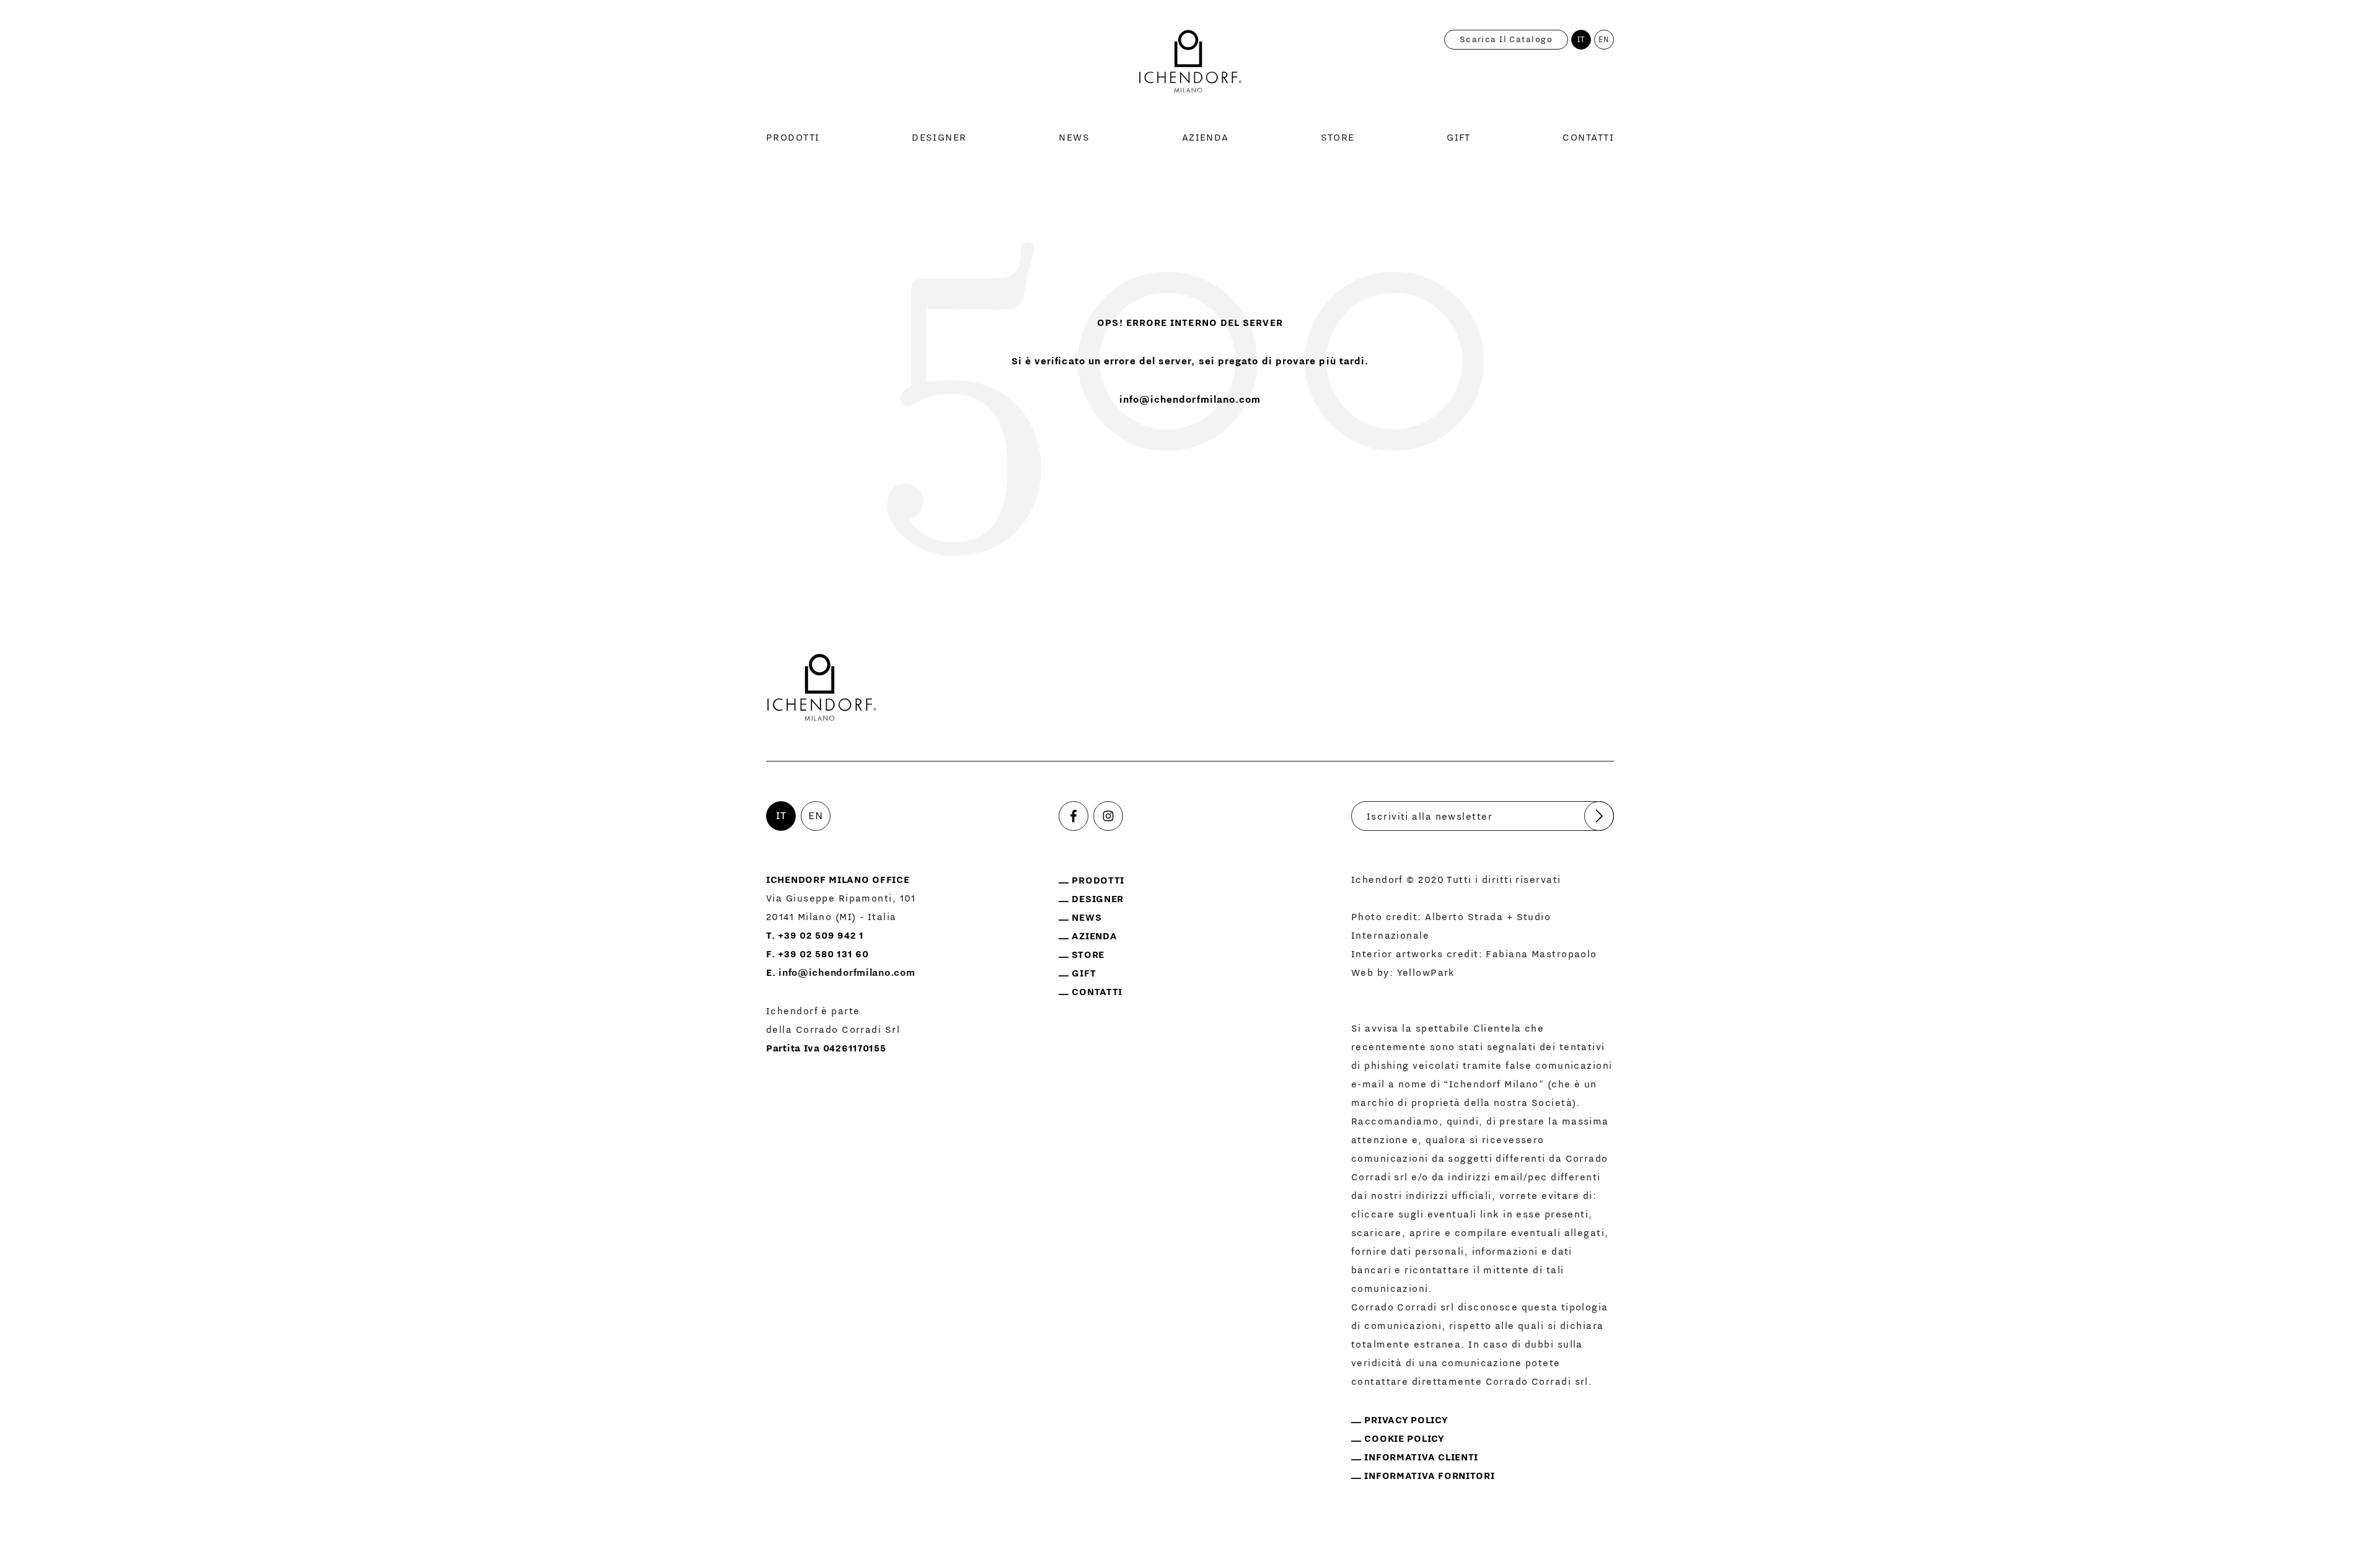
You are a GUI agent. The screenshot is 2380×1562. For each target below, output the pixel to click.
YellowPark (1426, 973)
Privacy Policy (1406, 1420)
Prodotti (793, 138)
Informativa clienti (1421, 1457)
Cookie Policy (1404, 1439)
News (1074, 138)
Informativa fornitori (1429, 1476)
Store (1338, 138)
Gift (1459, 138)
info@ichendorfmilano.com (1190, 400)
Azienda (1205, 138)
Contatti (1588, 138)
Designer (939, 138)
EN (1604, 40)
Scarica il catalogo (1506, 40)
